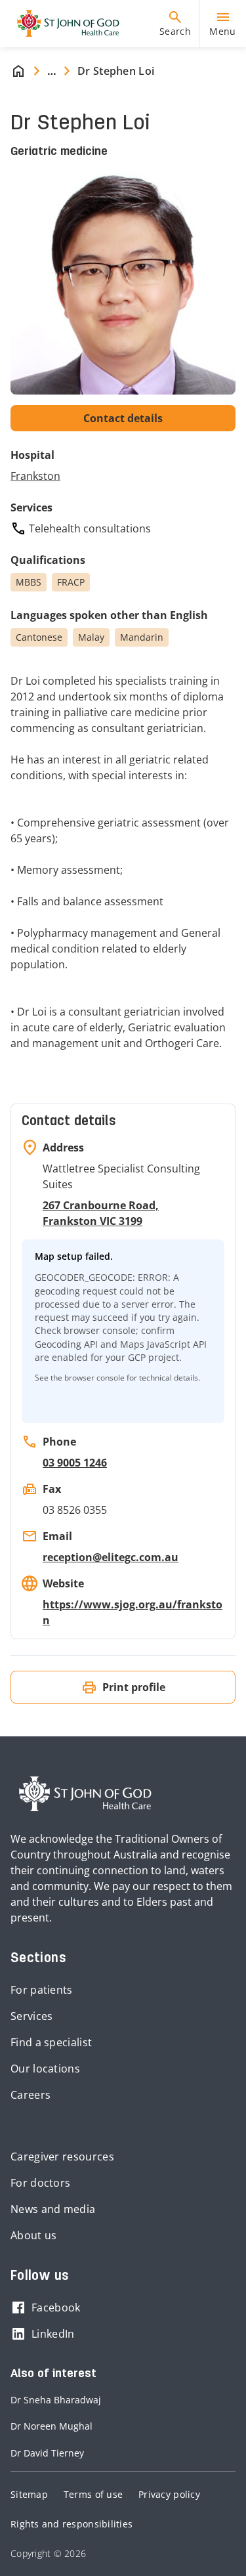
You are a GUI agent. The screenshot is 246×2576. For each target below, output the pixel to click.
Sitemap (29, 2494)
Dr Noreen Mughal (51, 2426)
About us (33, 2235)
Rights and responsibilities (72, 2524)
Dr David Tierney (47, 2453)
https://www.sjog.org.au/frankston (133, 1612)
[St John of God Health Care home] (85, 1794)
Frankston (35, 476)
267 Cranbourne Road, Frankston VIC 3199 (101, 1213)
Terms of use (93, 2494)
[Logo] (63, 24)
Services (31, 2016)
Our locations (45, 2069)
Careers (31, 2095)
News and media (53, 2209)
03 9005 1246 (75, 1463)
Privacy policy (169, 2494)
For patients (42, 1990)
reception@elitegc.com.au (111, 1557)
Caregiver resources (62, 2157)
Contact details (123, 418)
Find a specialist (51, 2042)
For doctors (40, 2183)
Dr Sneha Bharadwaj (56, 2400)
